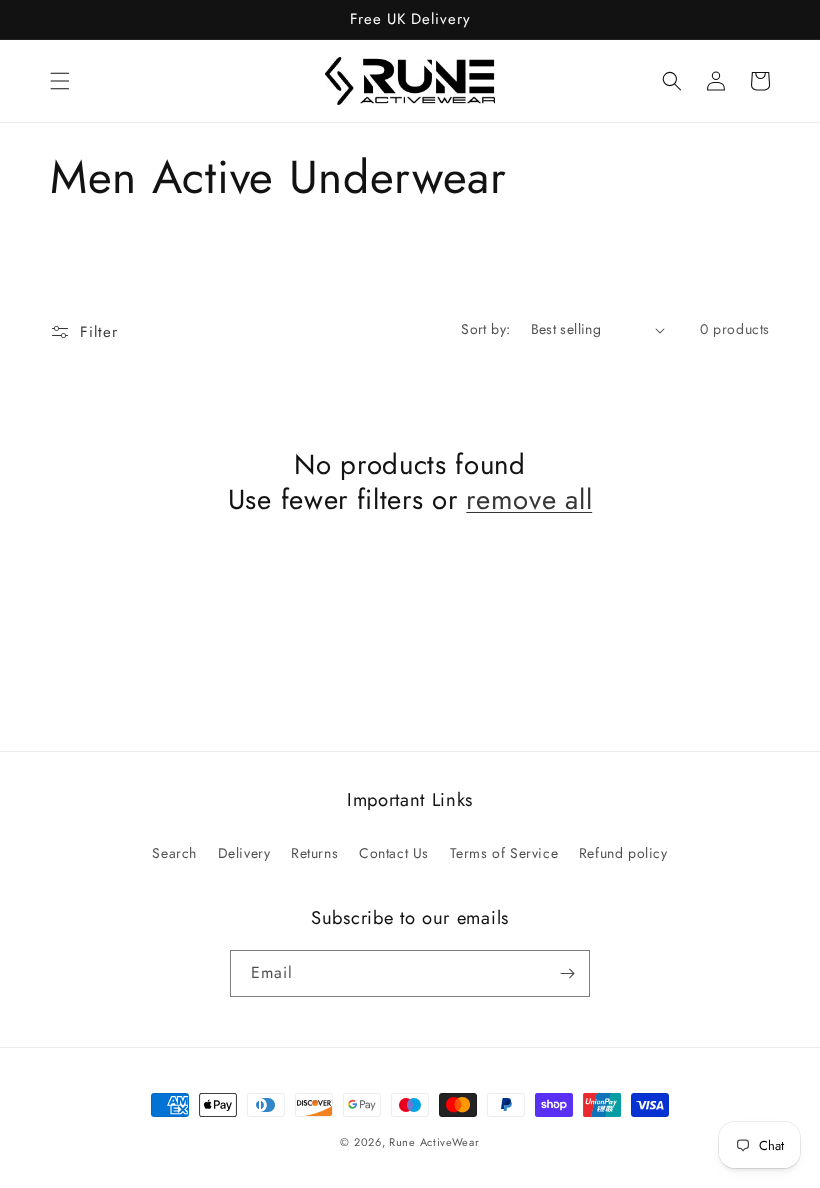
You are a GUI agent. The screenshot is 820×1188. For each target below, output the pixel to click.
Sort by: (485, 329)
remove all (529, 499)
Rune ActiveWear (434, 1142)
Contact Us (394, 853)
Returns (314, 853)
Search (174, 853)
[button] (60, 81)
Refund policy (623, 853)
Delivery (244, 853)
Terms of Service (504, 853)
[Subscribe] (567, 973)
